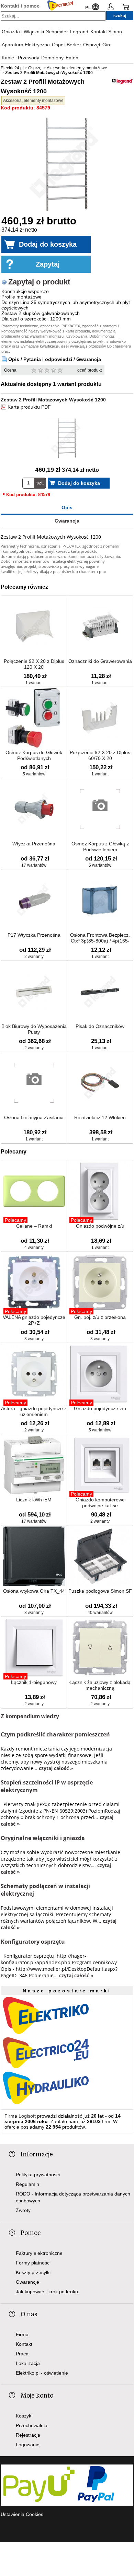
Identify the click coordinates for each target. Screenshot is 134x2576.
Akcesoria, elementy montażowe (33, 101)
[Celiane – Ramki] (34, 1192)
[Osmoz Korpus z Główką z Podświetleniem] (100, 810)
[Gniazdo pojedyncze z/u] (100, 1374)
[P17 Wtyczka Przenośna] (34, 901)
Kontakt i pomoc (20, 6)
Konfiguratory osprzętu (33, 1942)
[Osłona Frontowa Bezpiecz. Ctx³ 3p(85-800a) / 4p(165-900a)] (100, 901)
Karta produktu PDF (29, 407)
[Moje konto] (111, 8)
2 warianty (34, 957)
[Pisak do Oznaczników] (100, 992)
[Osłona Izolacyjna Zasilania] (34, 1083)
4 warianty (34, 1248)
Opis (67, 507)
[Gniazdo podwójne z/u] (100, 1192)
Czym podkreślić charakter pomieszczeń (55, 1734)
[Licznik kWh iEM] (34, 1466)
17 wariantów (34, 865)
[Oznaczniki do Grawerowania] (100, 627)
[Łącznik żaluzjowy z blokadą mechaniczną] (100, 1648)
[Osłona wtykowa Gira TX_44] (34, 1557)
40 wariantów (100, 1613)
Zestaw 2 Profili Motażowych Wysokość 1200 (53, 400)
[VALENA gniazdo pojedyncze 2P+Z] (34, 1283)
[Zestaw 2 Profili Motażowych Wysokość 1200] (67, 165)
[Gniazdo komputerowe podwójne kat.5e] (100, 1466)
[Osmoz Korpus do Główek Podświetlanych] (34, 718)
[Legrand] (123, 82)
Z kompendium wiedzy (30, 1716)
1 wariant (34, 683)
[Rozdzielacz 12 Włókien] (100, 1083)
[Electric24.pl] (60, 6)
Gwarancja (67, 521)
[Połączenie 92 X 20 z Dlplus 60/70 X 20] (100, 718)
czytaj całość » (56, 1768)
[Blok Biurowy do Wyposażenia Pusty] (34, 992)
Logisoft (27, 2116)
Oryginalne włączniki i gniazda (43, 1838)
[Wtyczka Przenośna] (34, 810)
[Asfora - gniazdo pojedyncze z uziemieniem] (34, 1374)
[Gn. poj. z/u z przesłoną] (100, 1283)
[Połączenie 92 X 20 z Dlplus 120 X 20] (34, 627)
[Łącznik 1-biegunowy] (34, 1648)
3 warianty (34, 1339)
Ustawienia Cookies (22, 2514)
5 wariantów (34, 774)
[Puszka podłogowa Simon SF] (100, 1557)
